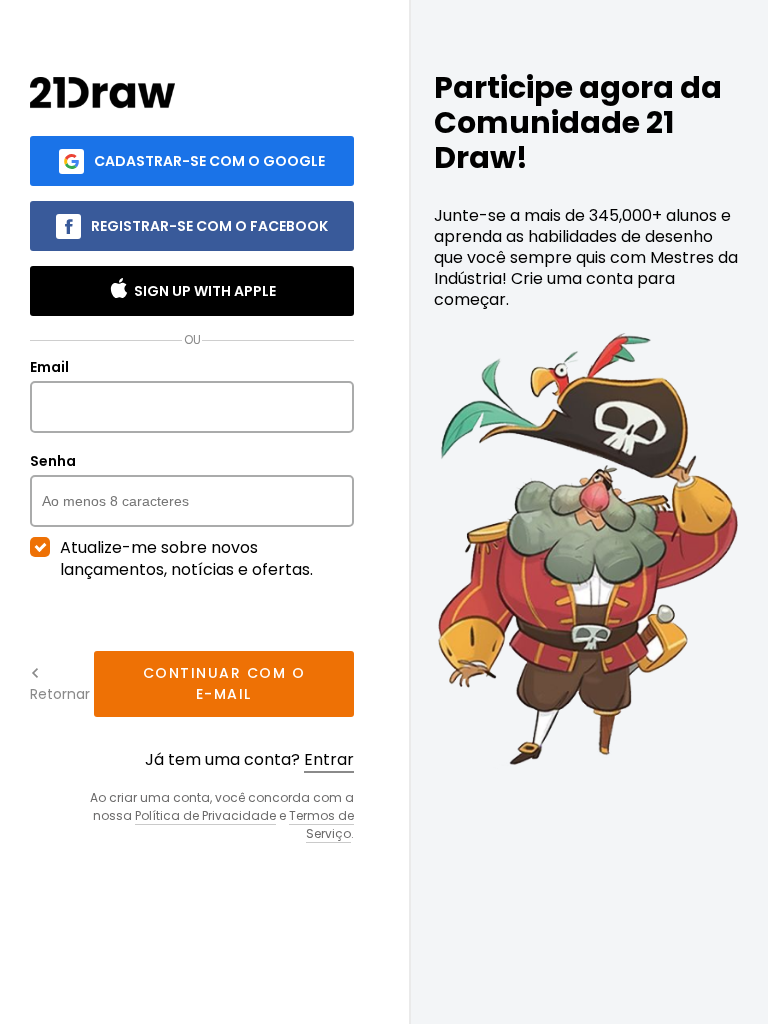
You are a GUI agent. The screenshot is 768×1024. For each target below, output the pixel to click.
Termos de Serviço (321, 824)
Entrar (329, 759)
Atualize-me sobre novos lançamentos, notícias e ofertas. (186, 559)
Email (49, 368)
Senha (53, 462)
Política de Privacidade (205, 815)
